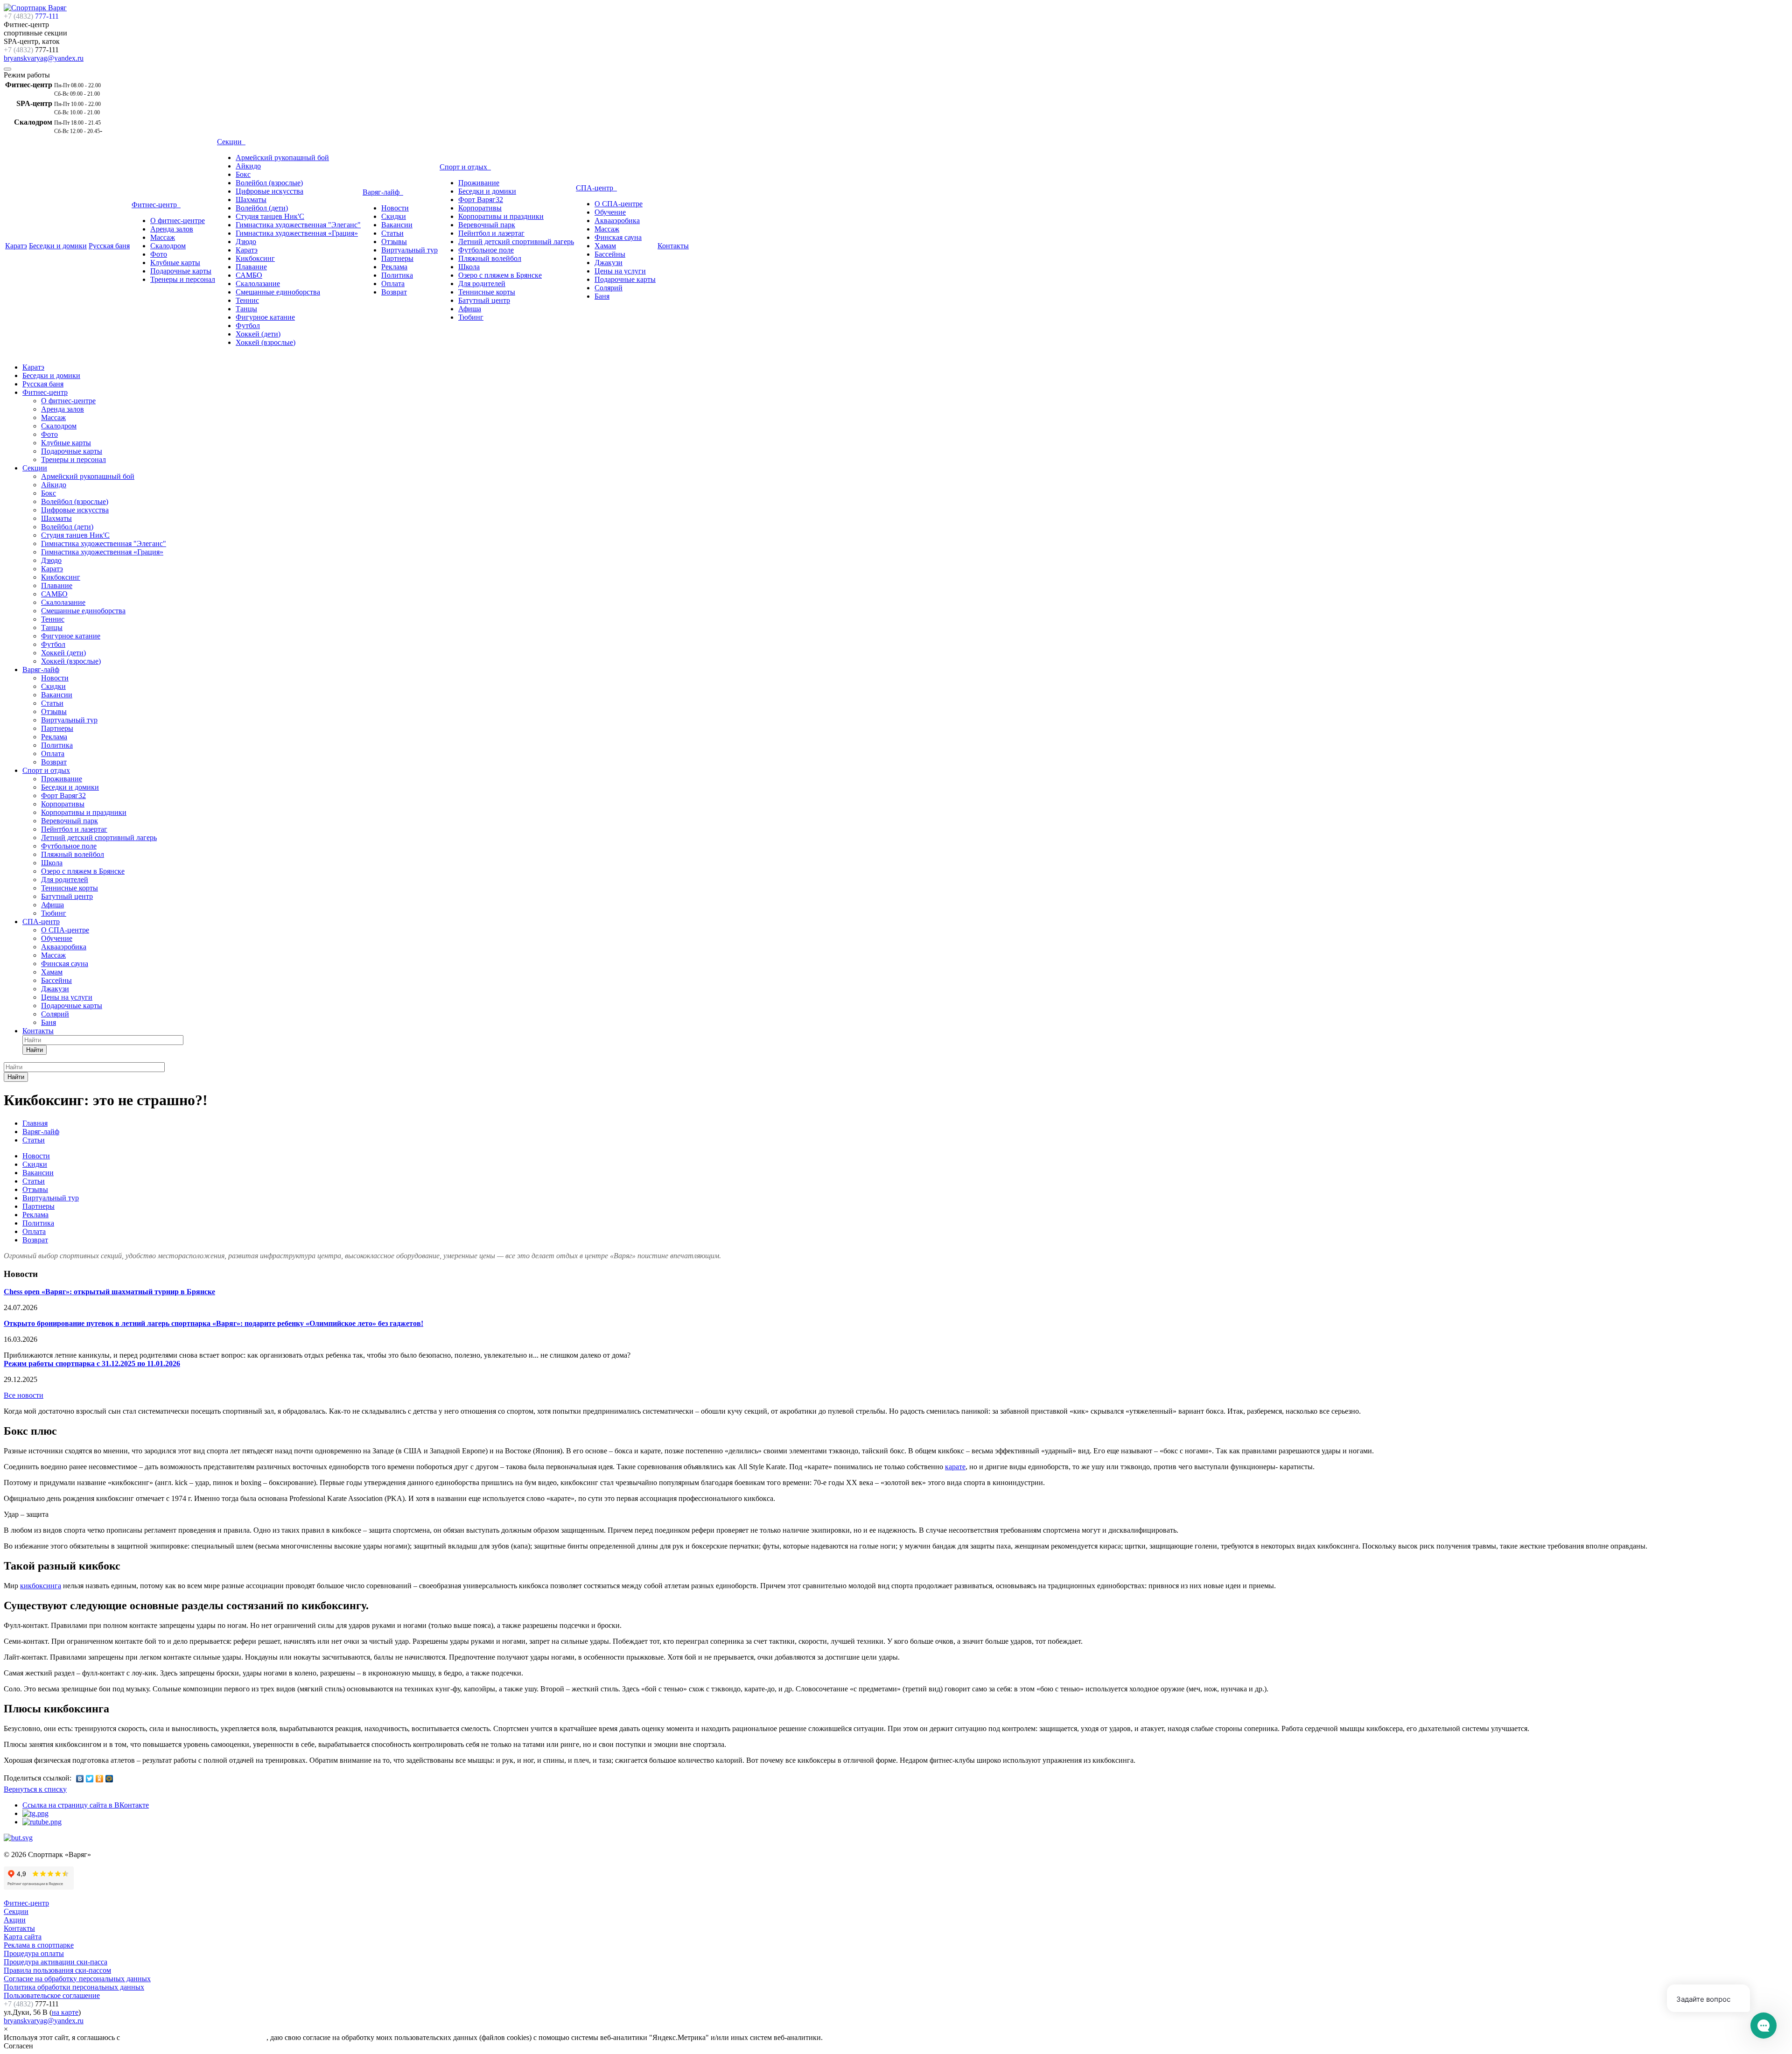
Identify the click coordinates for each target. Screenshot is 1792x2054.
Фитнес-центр (156, 205)
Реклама (394, 267)
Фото (159, 254)
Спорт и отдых (465, 167)
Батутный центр (484, 300)
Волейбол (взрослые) (269, 183)
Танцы (246, 309)
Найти (35, 1050)
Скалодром (168, 246)
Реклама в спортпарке (39, 1945)
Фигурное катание (265, 317)
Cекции (16, 1911)
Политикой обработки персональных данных (194, 2037)
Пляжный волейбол (490, 258)
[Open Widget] (1764, 2026)
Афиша (470, 309)
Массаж (163, 237)
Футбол (248, 326)
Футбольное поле (486, 250)
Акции (15, 1920)
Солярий (609, 288)
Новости (395, 208)
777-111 (31, 16)
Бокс (243, 174)
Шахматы (251, 200)
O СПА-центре (619, 204)
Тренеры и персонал (183, 279)
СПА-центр (596, 188)
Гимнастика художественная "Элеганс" (298, 225)
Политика (397, 275)
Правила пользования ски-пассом (57, 1970)
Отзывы (394, 242)
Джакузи (609, 263)
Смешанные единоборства (278, 292)
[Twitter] (90, 1779)
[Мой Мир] (109, 1779)
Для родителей (482, 284)
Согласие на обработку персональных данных (77, 1979)
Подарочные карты (181, 271)
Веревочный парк (487, 225)
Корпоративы (480, 208)
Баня (602, 296)
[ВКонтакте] (80, 1779)
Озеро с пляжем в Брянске (500, 275)
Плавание (251, 267)
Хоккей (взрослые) (266, 342)
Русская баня (109, 246)
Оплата (393, 284)
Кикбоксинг (255, 258)
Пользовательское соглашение (52, 1995)
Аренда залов (172, 229)
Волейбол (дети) (262, 208)
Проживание (479, 183)
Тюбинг (471, 317)
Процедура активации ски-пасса (56, 1962)
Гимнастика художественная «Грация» (297, 233)
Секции (231, 142)
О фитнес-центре (178, 221)
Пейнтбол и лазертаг (491, 233)
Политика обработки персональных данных (74, 1987)
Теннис (247, 300)
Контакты (673, 246)
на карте (65, 2012)
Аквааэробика (617, 221)
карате (955, 1467)
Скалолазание (258, 284)
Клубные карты (175, 263)
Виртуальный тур (409, 250)
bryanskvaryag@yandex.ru (44, 58)
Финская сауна (618, 237)
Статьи (392, 233)
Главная (35, 1123)
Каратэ (16, 246)
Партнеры (397, 258)
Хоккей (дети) (258, 334)
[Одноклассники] (100, 1779)
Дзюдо (246, 242)
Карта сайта (23, 1937)
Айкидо (248, 166)
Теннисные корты (487, 292)
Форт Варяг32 (481, 200)
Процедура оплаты (34, 1953)
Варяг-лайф (383, 192)
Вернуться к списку (35, 1789)
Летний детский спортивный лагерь (516, 242)
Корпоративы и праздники (501, 216)
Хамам (605, 246)
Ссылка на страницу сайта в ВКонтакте (86, 1805)
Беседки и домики (58, 246)
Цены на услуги (620, 271)
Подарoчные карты (625, 279)
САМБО (249, 275)
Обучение (610, 212)
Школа (469, 267)
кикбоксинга (41, 1586)
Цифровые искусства (269, 191)
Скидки (394, 216)
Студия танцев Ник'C (270, 216)
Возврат (394, 292)
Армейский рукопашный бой (282, 158)
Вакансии (397, 225)
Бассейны (610, 254)
